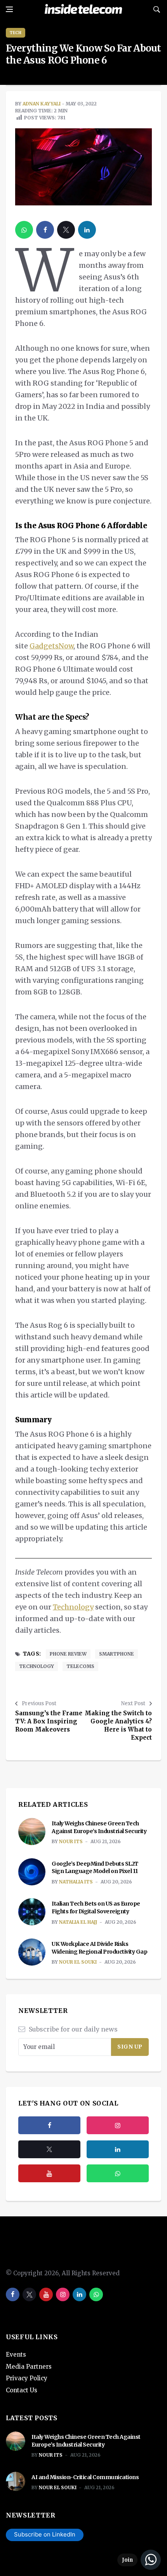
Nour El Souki (78, 1962)
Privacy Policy (27, 2378)
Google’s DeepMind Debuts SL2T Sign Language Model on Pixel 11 (95, 1868)
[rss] (118, 2149)
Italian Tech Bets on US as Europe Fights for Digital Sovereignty (96, 1907)
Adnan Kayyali (42, 104)
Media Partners (29, 2367)
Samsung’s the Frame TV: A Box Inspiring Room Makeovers (49, 1721)
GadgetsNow (51, 646)
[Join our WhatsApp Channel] (139, 2560)
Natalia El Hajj (78, 1922)
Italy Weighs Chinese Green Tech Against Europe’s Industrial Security (99, 1827)
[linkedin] (87, 230)
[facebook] (45, 230)
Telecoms (80, 1666)
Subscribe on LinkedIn (45, 2534)
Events (16, 2355)
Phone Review (68, 1654)
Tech (16, 33)
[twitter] (66, 230)
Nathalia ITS (76, 1882)
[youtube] (49, 2173)
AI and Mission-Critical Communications (85, 2477)
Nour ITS (71, 1841)
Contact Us (22, 2390)
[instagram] (118, 2125)
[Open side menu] (9, 9)
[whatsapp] (24, 230)
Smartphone (117, 1654)
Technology (73, 1607)
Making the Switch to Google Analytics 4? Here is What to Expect (118, 1725)
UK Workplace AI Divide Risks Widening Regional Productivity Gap (99, 1948)
